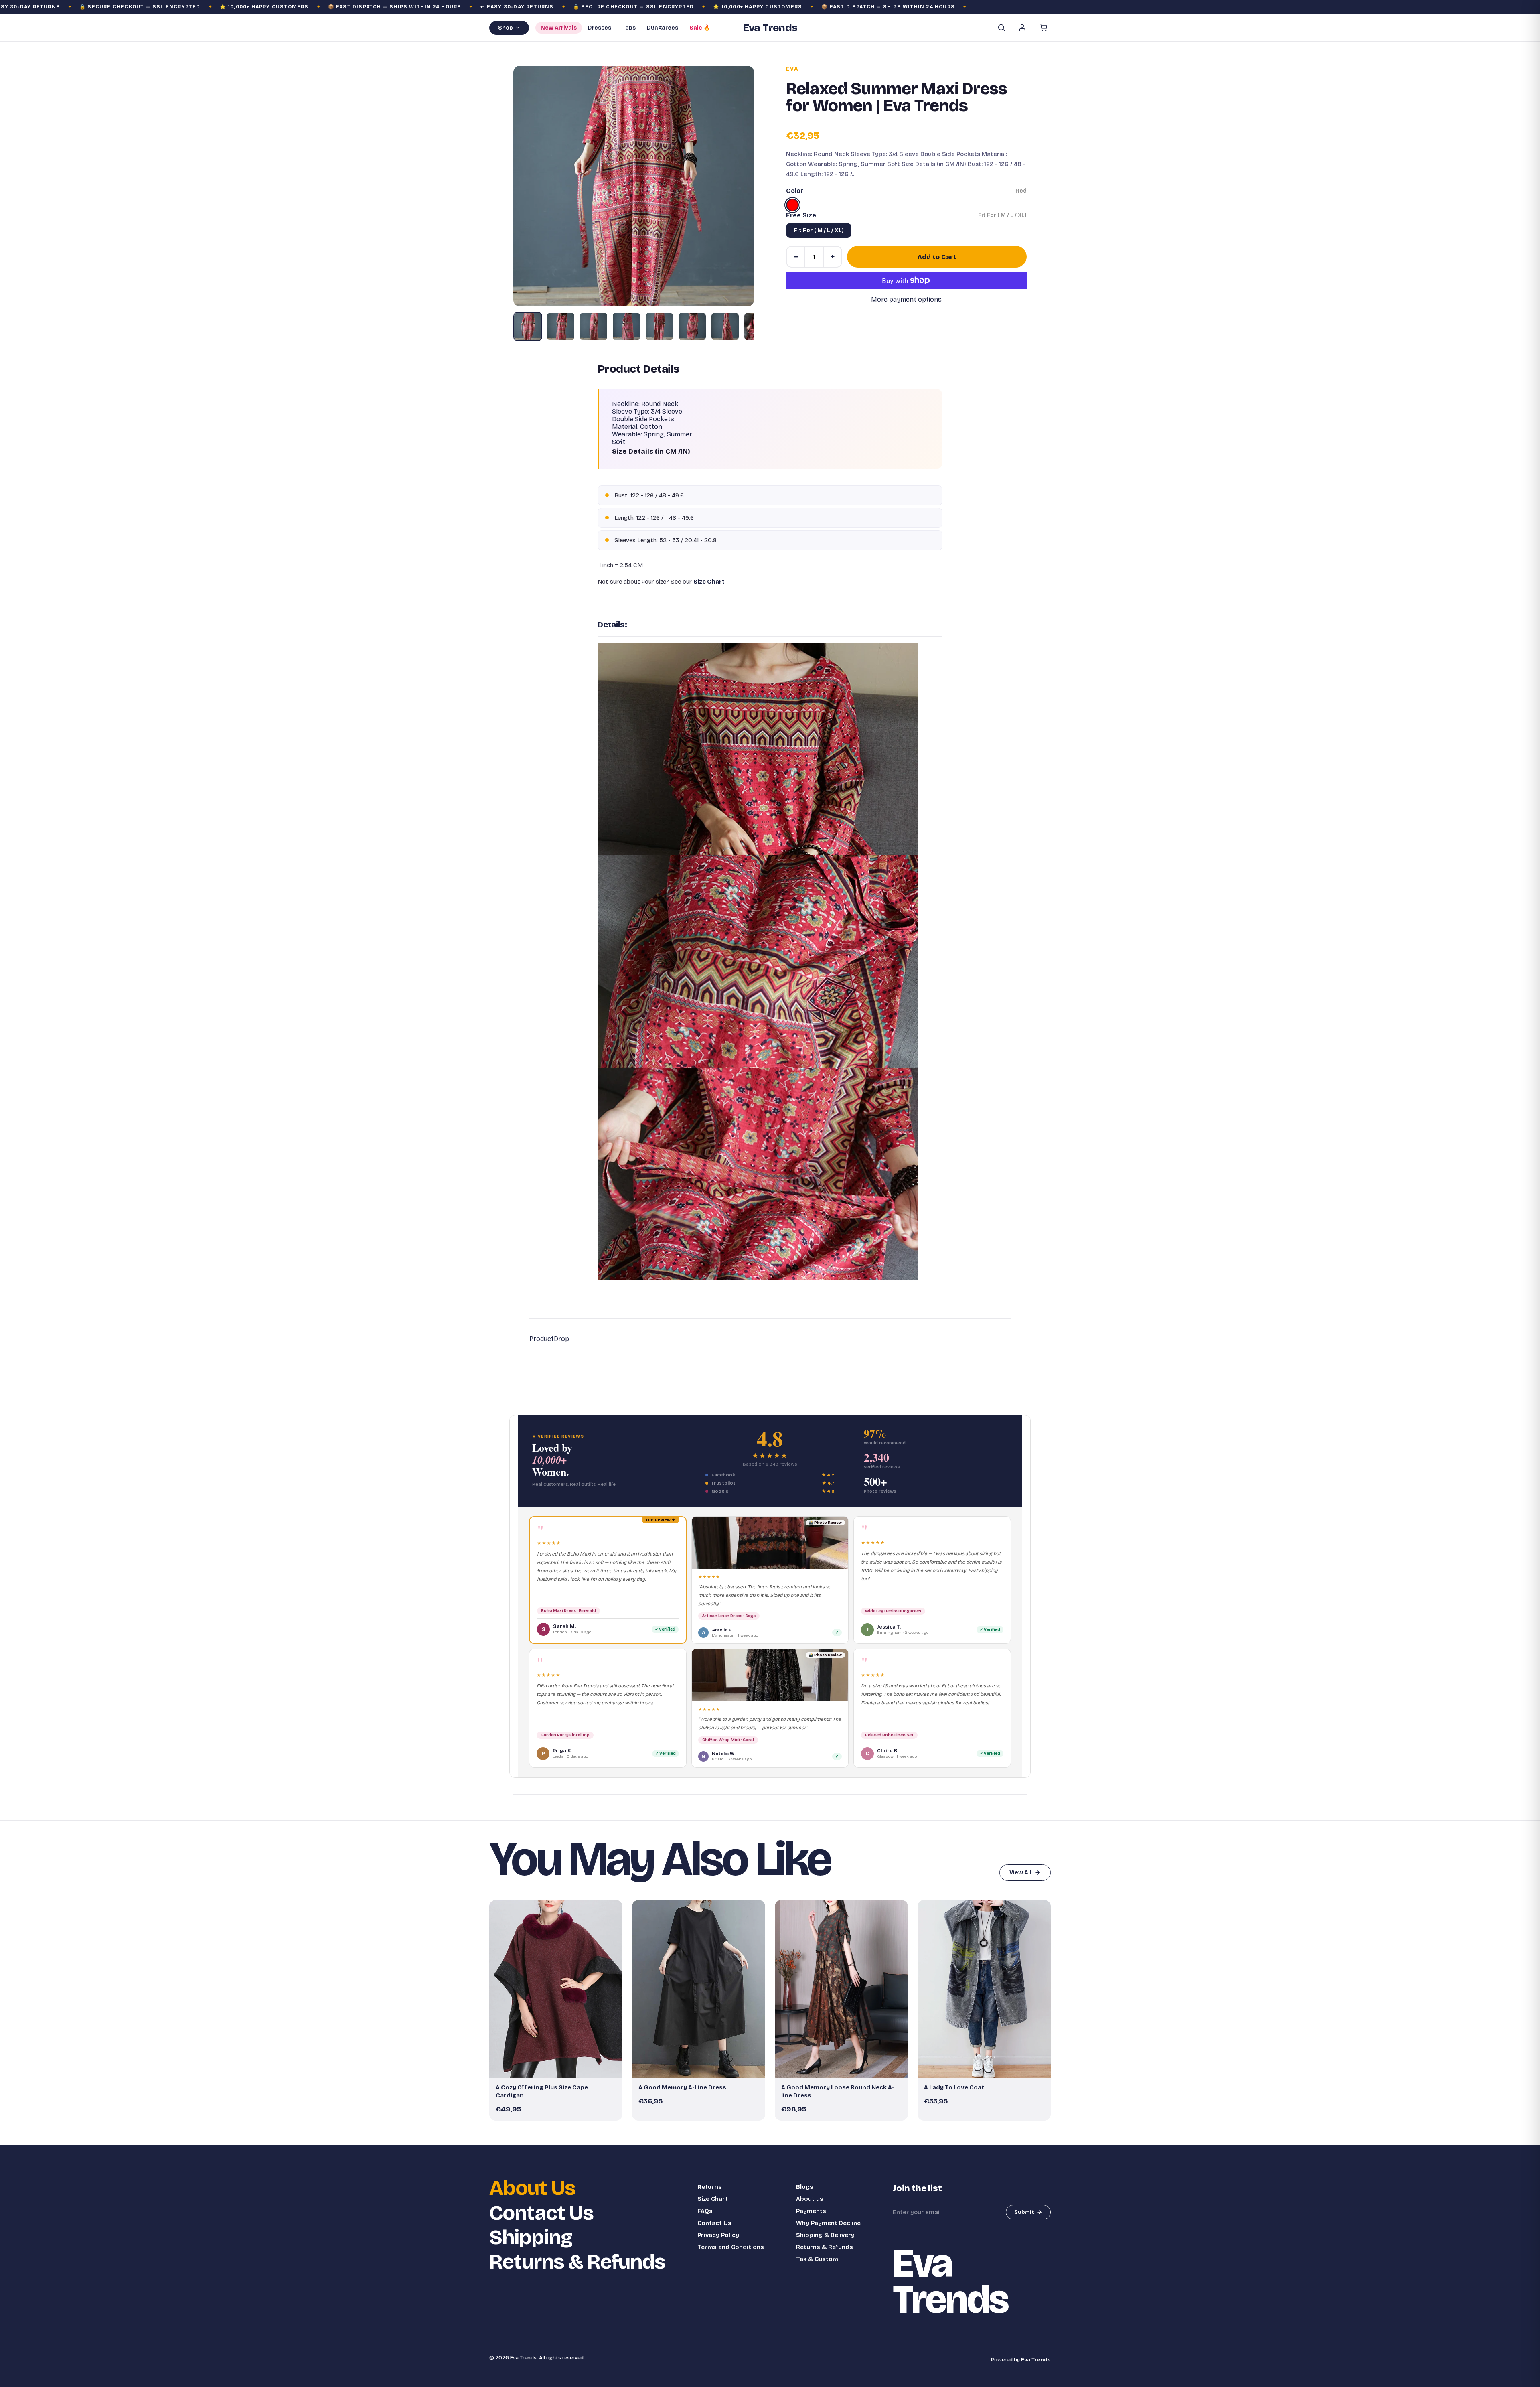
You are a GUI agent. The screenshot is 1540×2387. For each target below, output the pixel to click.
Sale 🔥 (700, 28)
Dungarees (663, 28)
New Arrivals (559, 28)
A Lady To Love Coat (954, 2087)
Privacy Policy (718, 2235)
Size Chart (713, 2199)
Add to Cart (937, 257)
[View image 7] (725, 327)
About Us (532, 2188)
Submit (1024, 2212)
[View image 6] (692, 327)
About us (810, 2199)
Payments (811, 2211)
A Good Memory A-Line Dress (682, 2087)
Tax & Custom (817, 2259)
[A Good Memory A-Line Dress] (699, 1989)
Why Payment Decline (828, 2223)
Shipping (531, 2238)
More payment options (906, 299)
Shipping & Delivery (825, 2235)
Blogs (805, 2187)
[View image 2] (561, 327)
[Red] (792, 205)
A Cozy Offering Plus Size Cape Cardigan (542, 2091)
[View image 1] (528, 327)
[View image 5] (659, 327)
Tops (629, 28)
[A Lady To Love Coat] (984, 1989)
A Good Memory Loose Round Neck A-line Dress (838, 2091)
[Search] (1001, 28)
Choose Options (560, 2068)
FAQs (705, 2211)
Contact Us (541, 2213)
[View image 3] (594, 327)
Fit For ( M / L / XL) (819, 230)
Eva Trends (1036, 2360)
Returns (710, 2187)
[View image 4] (626, 327)
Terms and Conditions (731, 2247)
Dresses (600, 28)
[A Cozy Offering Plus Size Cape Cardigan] (556, 1989)
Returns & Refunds (577, 2262)
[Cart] (1043, 28)
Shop (506, 28)
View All (1020, 1873)
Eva (792, 69)
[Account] (1022, 28)
